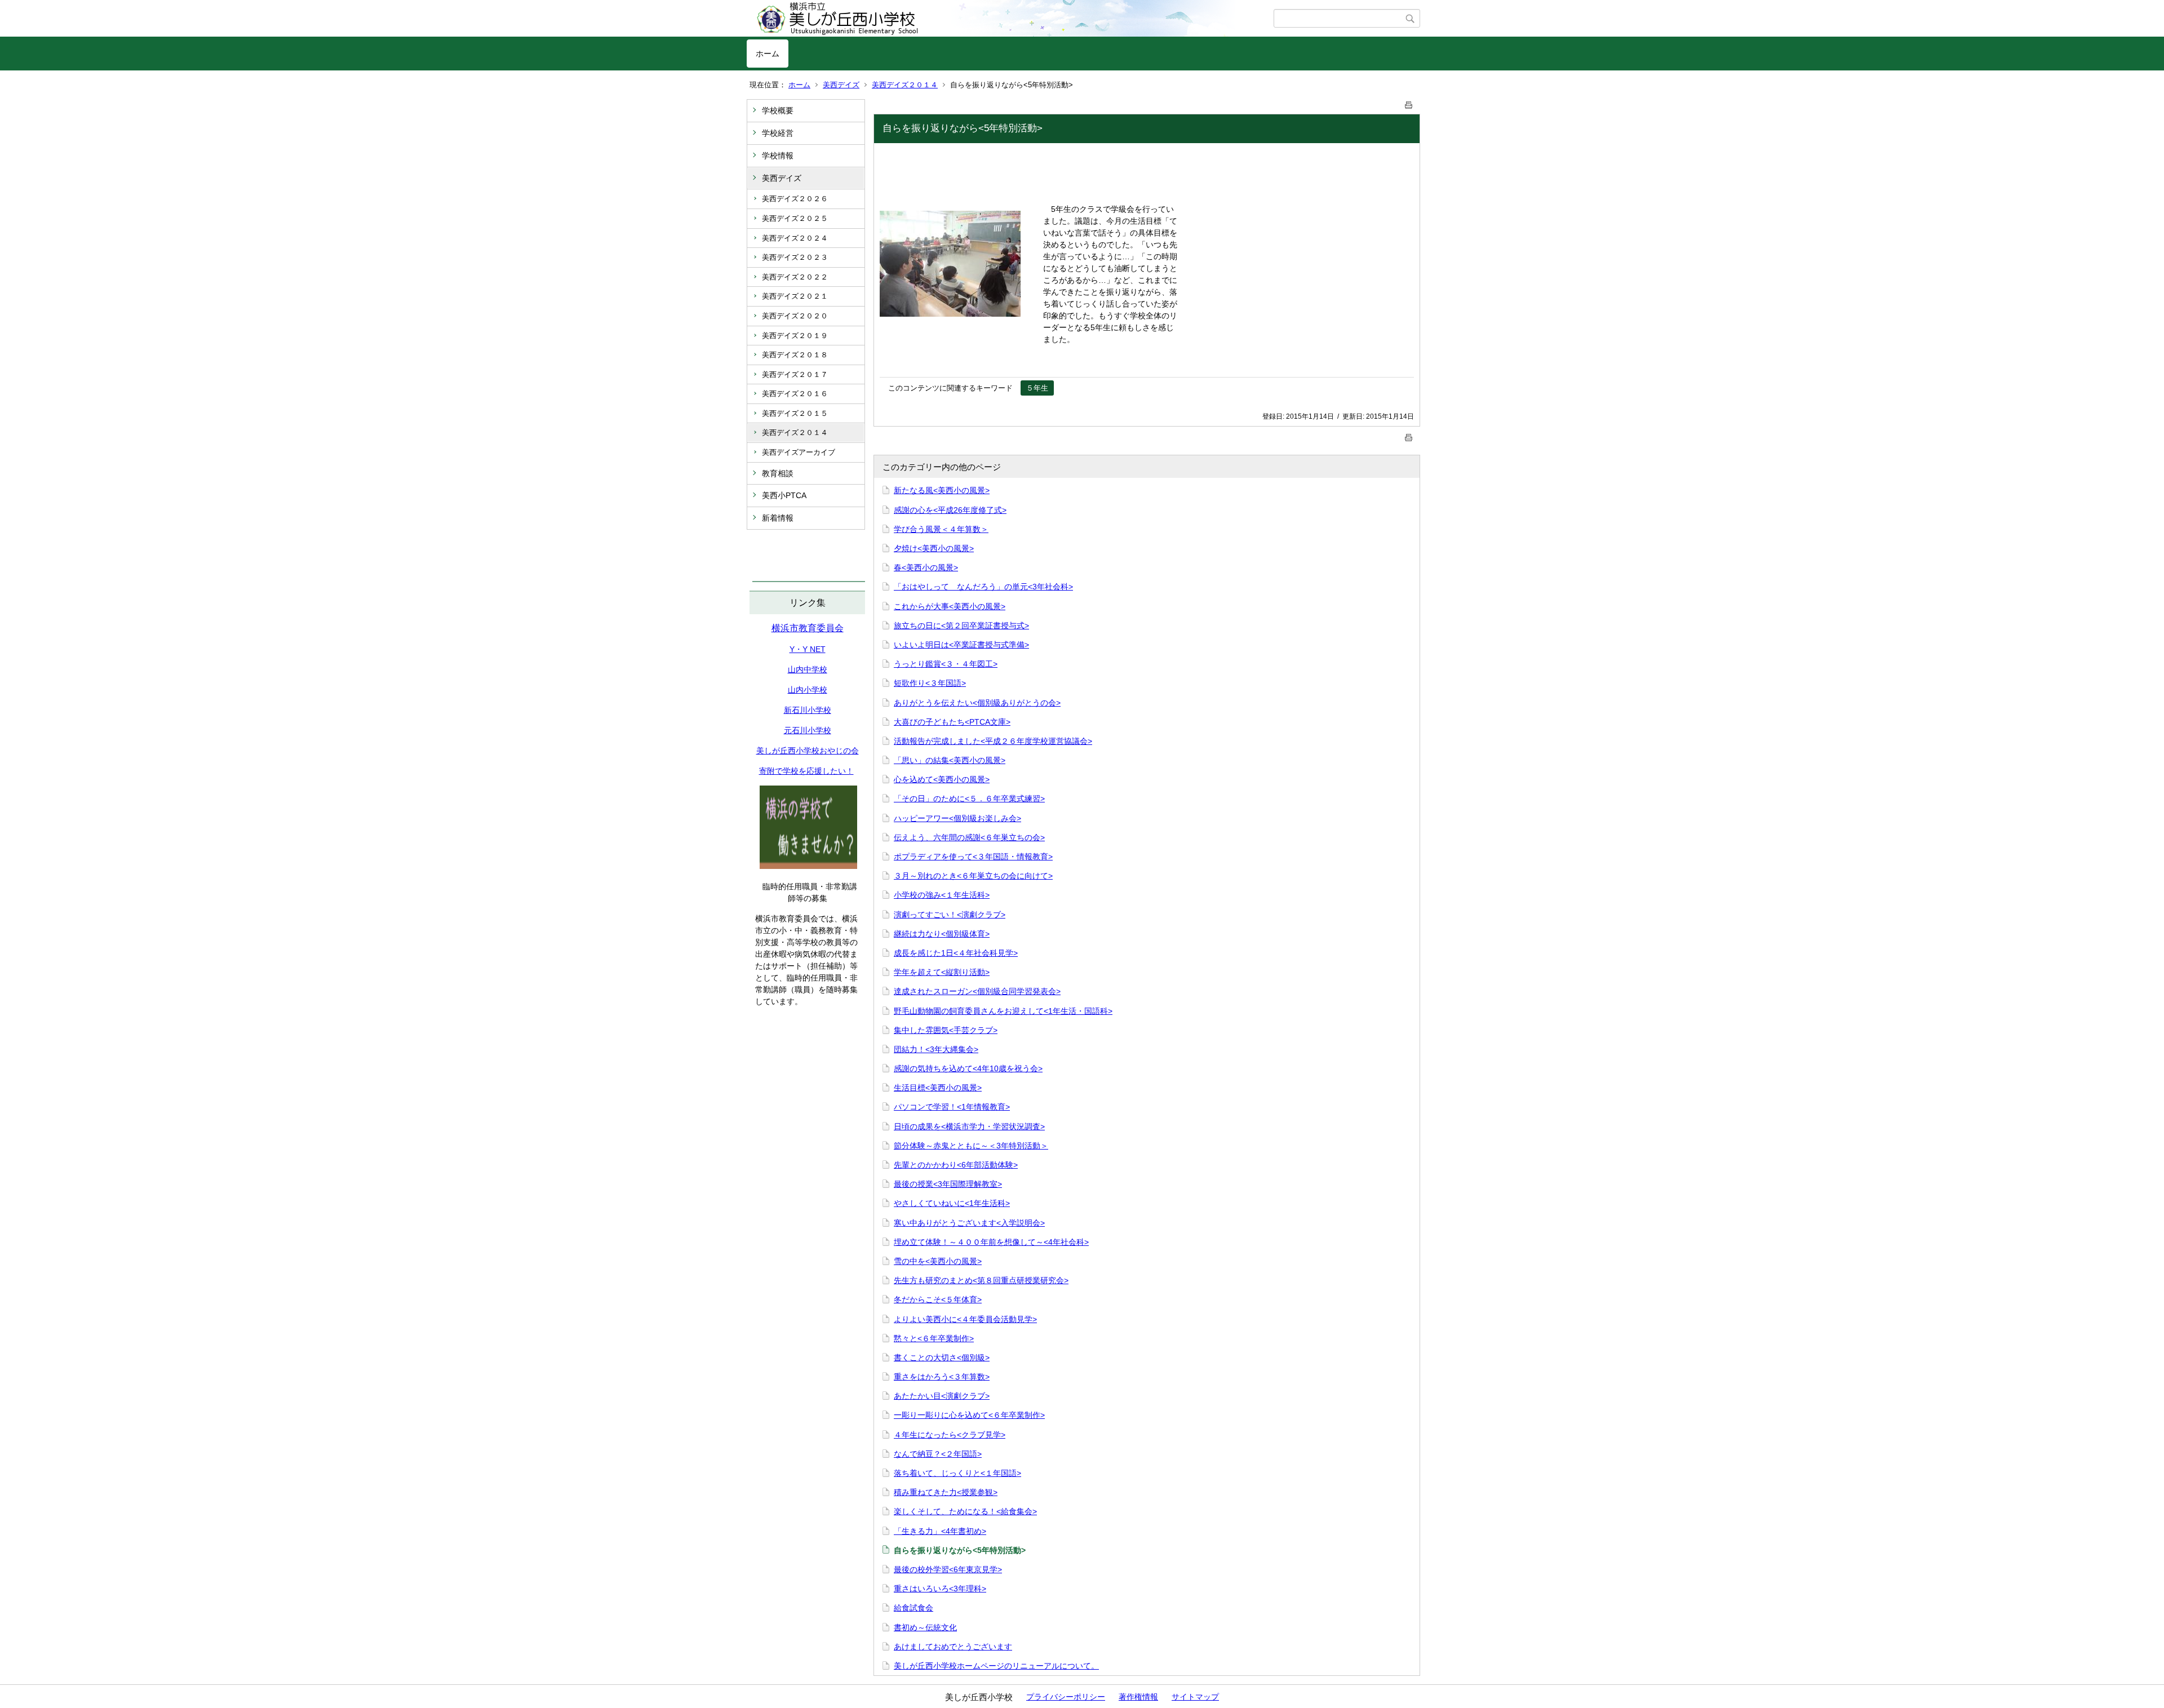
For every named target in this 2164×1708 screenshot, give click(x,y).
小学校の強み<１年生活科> (942, 895)
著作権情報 (1138, 1697)
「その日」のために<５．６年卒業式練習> (969, 798)
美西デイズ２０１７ (795, 374)
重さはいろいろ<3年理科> (940, 1589)
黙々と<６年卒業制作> (934, 1338)
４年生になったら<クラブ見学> (950, 1435)
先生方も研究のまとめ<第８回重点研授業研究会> (981, 1280)
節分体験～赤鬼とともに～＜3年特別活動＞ (971, 1146)
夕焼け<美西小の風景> (934, 548)
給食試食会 (914, 1608)
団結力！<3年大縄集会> (936, 1049)
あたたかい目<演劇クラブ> (942, 1396)
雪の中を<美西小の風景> (938, 1261)
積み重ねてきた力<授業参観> (946, 1492)
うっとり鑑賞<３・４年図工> (946, 664)
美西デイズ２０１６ (795, 394)
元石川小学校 (808, 730)
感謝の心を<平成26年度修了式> (950, 510)
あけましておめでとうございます (953, 1647)
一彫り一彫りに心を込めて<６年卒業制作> (969, 1415)
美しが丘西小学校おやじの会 (808, 751)
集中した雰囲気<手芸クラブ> (946, 1030)
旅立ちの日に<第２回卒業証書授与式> (961, 625)
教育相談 (778, 473)
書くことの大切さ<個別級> (942, 1357)
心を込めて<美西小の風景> (942, 779)
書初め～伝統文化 (925, 1627)
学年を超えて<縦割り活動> (942, 972)
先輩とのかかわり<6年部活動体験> (956, 1165)
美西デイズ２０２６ (795, 199)
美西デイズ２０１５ (795, 413)
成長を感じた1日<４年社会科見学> (956, 953)
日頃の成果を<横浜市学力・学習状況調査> (969, 1126)
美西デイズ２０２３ (795, 257)
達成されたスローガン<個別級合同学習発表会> (977, 991)
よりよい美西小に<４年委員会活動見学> (965, 1319)
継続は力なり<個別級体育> (942, 934)
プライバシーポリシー (1066, 1697)
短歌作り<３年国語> (930, 683)
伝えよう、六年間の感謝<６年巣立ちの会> (969, 837)
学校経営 (778, 133)
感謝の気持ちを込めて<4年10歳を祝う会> (968, 1068)
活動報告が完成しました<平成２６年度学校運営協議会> (993, 741)
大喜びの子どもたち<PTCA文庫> (952, 722)
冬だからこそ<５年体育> (938, 1299)
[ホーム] (1010, 19)
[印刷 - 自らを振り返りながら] (1409, 103)
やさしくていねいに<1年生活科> (952, 1203)
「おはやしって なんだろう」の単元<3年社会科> (983, 587)
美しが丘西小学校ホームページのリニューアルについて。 (996, 1666)
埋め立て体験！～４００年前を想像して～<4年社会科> (991, 1242)
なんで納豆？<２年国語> (938, 1454)
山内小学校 (808, 690)
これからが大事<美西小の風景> (950, 606)
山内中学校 (808, 669)
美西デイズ (841, 85)
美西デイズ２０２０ (795, 316)
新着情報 (778, 518)
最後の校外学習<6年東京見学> (948, 1569)
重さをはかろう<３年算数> (942, 1377)
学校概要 (778, 110)
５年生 (1037, 388)
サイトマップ (1195, 1697)
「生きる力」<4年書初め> (940, 1531)
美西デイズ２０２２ (795, 277)
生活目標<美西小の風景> (938, 1088)
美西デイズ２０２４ (795, 238)
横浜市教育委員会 (808, 628)
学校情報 (778, 156)
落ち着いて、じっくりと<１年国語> (957, 1473)
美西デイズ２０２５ (795, 218)
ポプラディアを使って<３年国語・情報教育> (973, 857)
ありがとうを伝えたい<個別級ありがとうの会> (977, 703)
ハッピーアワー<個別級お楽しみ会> (957, 818)
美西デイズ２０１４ (905, 85)
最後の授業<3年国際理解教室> (948, 1184)
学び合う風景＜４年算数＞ (941, 529)
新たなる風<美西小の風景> (942, 490)
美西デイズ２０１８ (795, 355)
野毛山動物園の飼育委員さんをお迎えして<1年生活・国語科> (1003, 1011)
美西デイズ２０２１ (795, 296)
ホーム (768, 54)
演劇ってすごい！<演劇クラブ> (950, 915)
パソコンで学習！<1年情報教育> (952, 1107)
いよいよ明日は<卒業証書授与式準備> (961, 645)
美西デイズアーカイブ (799, 452)
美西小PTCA (784, 495)
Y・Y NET (808, 649)
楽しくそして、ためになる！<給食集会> (965, 1511)
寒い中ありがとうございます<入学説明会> (969, 1223)
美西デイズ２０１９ (795, 336)
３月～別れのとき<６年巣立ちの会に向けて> (973, 876)
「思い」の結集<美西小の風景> (950, 760)
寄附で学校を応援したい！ (806, 771)
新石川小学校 (808, 710)
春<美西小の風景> (926, 567)
